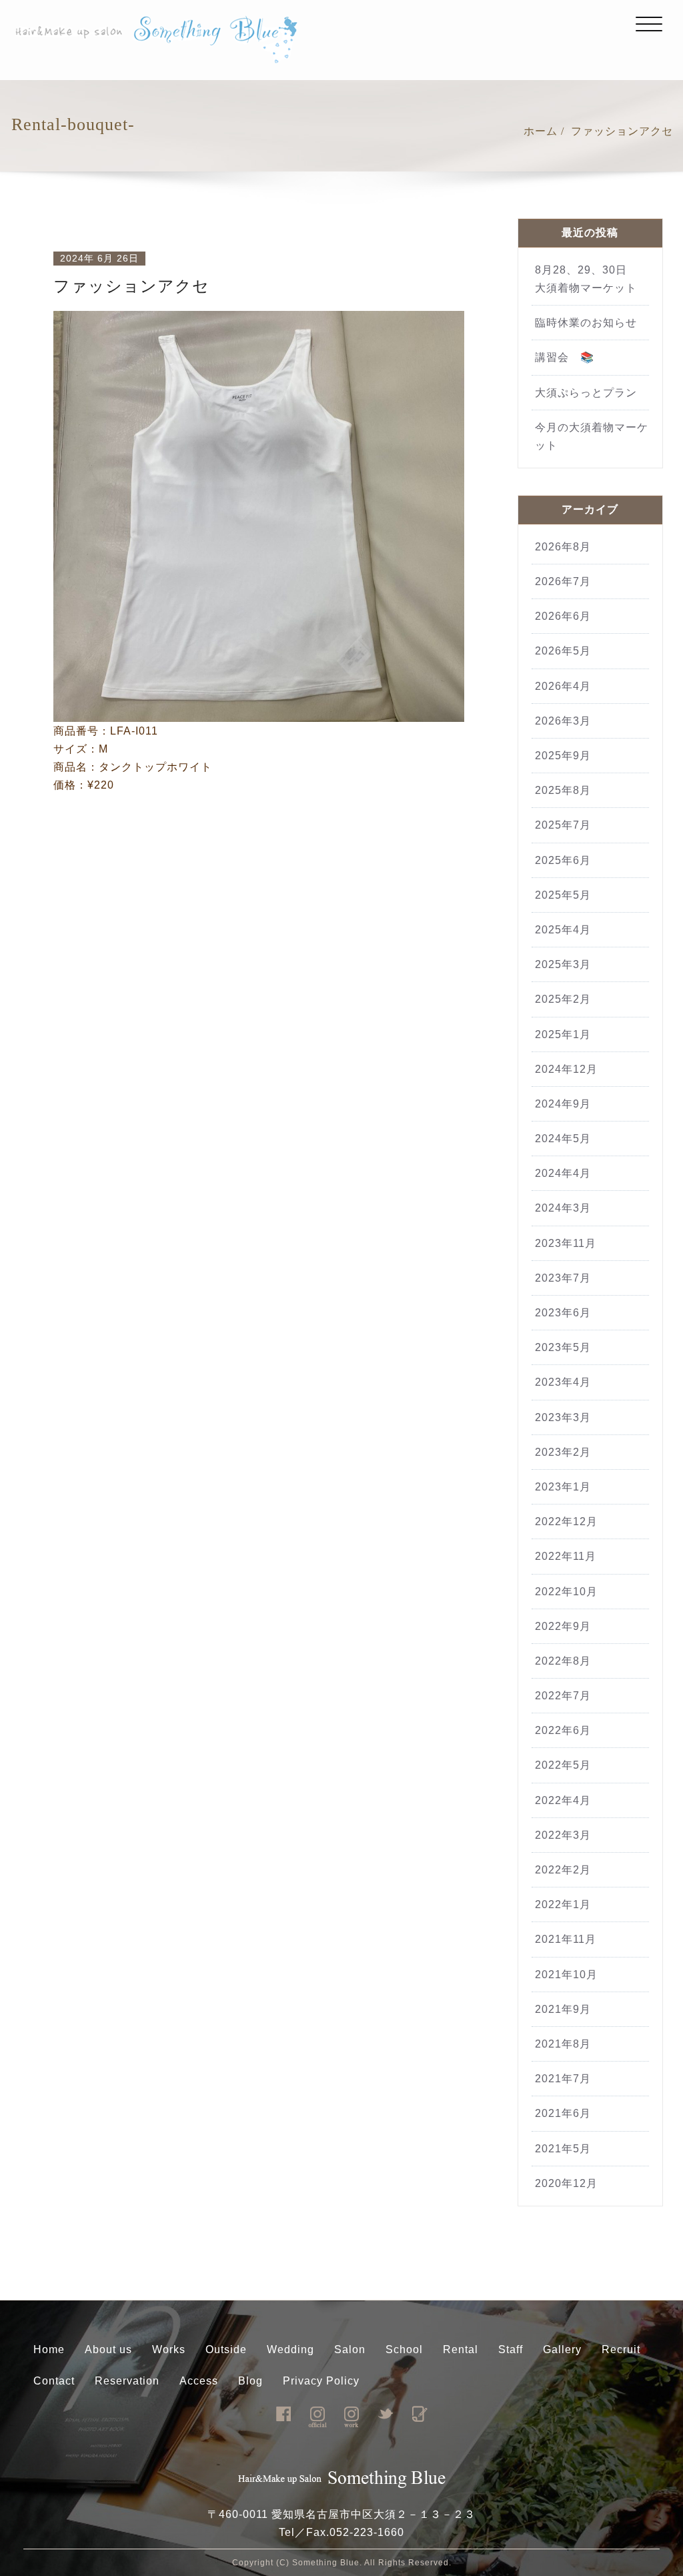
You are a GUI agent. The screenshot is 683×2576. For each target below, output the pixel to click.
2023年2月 (563, 1452)
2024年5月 (563, 1139)
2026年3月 (563, 721)
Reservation (127, 2381)
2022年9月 (563, 1626)
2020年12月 (566, 2183)
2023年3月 (563, 1417)
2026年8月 (563, 547)
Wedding (290, 2349)
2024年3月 (563, 1208)
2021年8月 (563, 2044)
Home (49, 2349)
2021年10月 (566, 1975)
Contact (54, 2381)
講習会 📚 (565, 357)
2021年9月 (563, 2009)
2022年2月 (563, 1870)
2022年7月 (563, 1696)
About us (108, 2349)
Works (169, 2349)
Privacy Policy (321, 2381)
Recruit (621, 2349)
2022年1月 (563, 1904)
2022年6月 (563, 1730)
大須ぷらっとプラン (586, 393)
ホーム (541, 131)
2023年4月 (563, 1382)
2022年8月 (563, 1661)
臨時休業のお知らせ (592, 323)
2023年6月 (563, 1313)
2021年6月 (563, 2113)
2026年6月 (563, 616)
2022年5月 (563, 1765)
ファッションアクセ (622, 131)
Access (199, 2381)
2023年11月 (566, 1243)
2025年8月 (563, 790)
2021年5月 (563, 2149)
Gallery (562, 2349)
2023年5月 (563, 1347)
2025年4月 (563, 930)
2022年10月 (566, 1592)
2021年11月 (566, 1939)
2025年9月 (563, 756)
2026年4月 (563, 686)
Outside (226, 2349)
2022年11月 (566, 1556)
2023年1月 (563, 1487)
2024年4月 (563, 1173)
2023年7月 (563, 1278)
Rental (461, 2349)
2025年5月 (563, 895)
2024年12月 (566, 1069)
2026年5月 (563, 651)
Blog (250, 2381)
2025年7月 (563, 825)
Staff (511, 2349)
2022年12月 (566, 1522)
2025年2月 (563, 999)
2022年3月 (563, 1835)
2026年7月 (563, 581)
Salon (350, 2349)
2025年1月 (563, 1034)
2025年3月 (563, 964)
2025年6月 (563, 860)
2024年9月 (563, 1104)
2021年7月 (563, 2079)
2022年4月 (563, 1800)
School (404, 2349)
